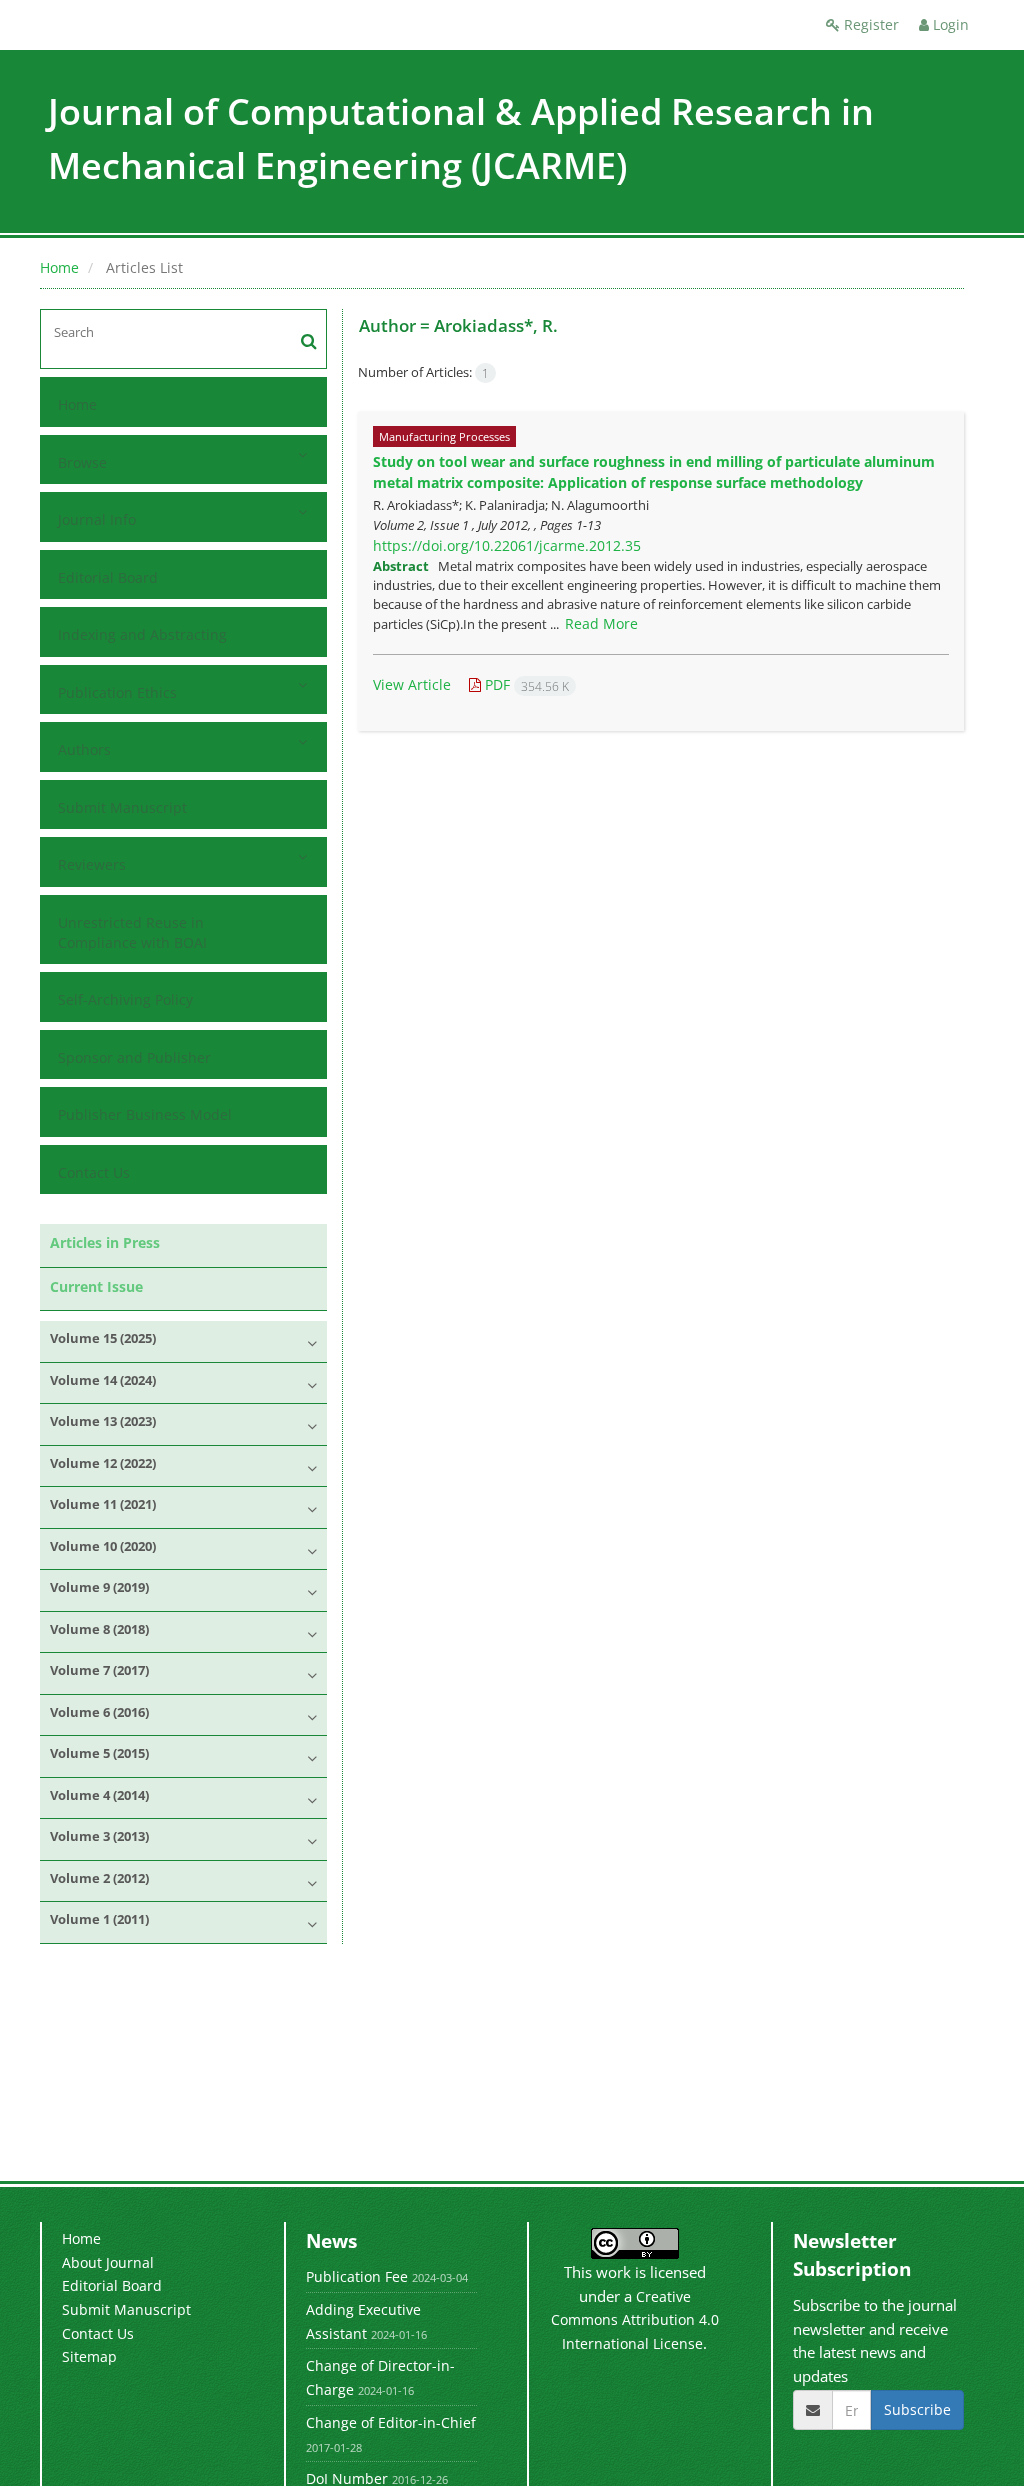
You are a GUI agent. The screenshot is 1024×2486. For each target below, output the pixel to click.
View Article (412, 684)
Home (59, 267)
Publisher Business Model (145, 1114)
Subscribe (917, 2409)
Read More (601, 623)
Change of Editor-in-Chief (391, 2422)
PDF (525, 684)
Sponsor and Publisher (134, 1057)
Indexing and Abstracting (142, 634)
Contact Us (94, 1172)
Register (869, 24)
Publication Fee (357, 2276)
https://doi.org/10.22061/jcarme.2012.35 (507, 545)
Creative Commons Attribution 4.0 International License (635, 2320)
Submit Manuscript (122, 807)
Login (949, 24)
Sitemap (89, 2356)
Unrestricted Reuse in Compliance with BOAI (132, 932)
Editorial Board (108, 577)
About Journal (108, 2262)
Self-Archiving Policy (125, 999)
